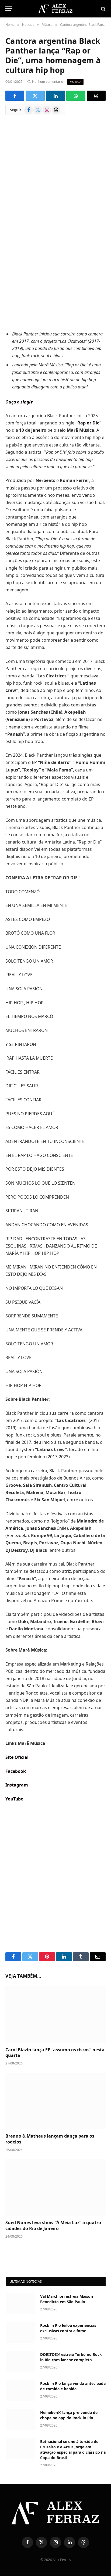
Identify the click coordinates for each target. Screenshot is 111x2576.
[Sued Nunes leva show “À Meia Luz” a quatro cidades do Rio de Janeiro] (55, 2187)
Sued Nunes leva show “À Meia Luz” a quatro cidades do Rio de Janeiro (53, 2225)
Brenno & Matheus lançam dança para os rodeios (50, 2139)
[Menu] (9, 9)
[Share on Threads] (96, 96)
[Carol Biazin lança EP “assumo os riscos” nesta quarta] (55, 2014)
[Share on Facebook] (15, 96)
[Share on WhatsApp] (76, 96)
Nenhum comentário (48, 82)
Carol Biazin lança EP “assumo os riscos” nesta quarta (55, 2053)
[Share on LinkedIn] (55, 96)
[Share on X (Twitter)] (35, 96)
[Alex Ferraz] (55, 9)
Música (75, 82)
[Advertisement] (55, 259)
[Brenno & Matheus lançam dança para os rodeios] (55, 2101)
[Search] (103, 9)
